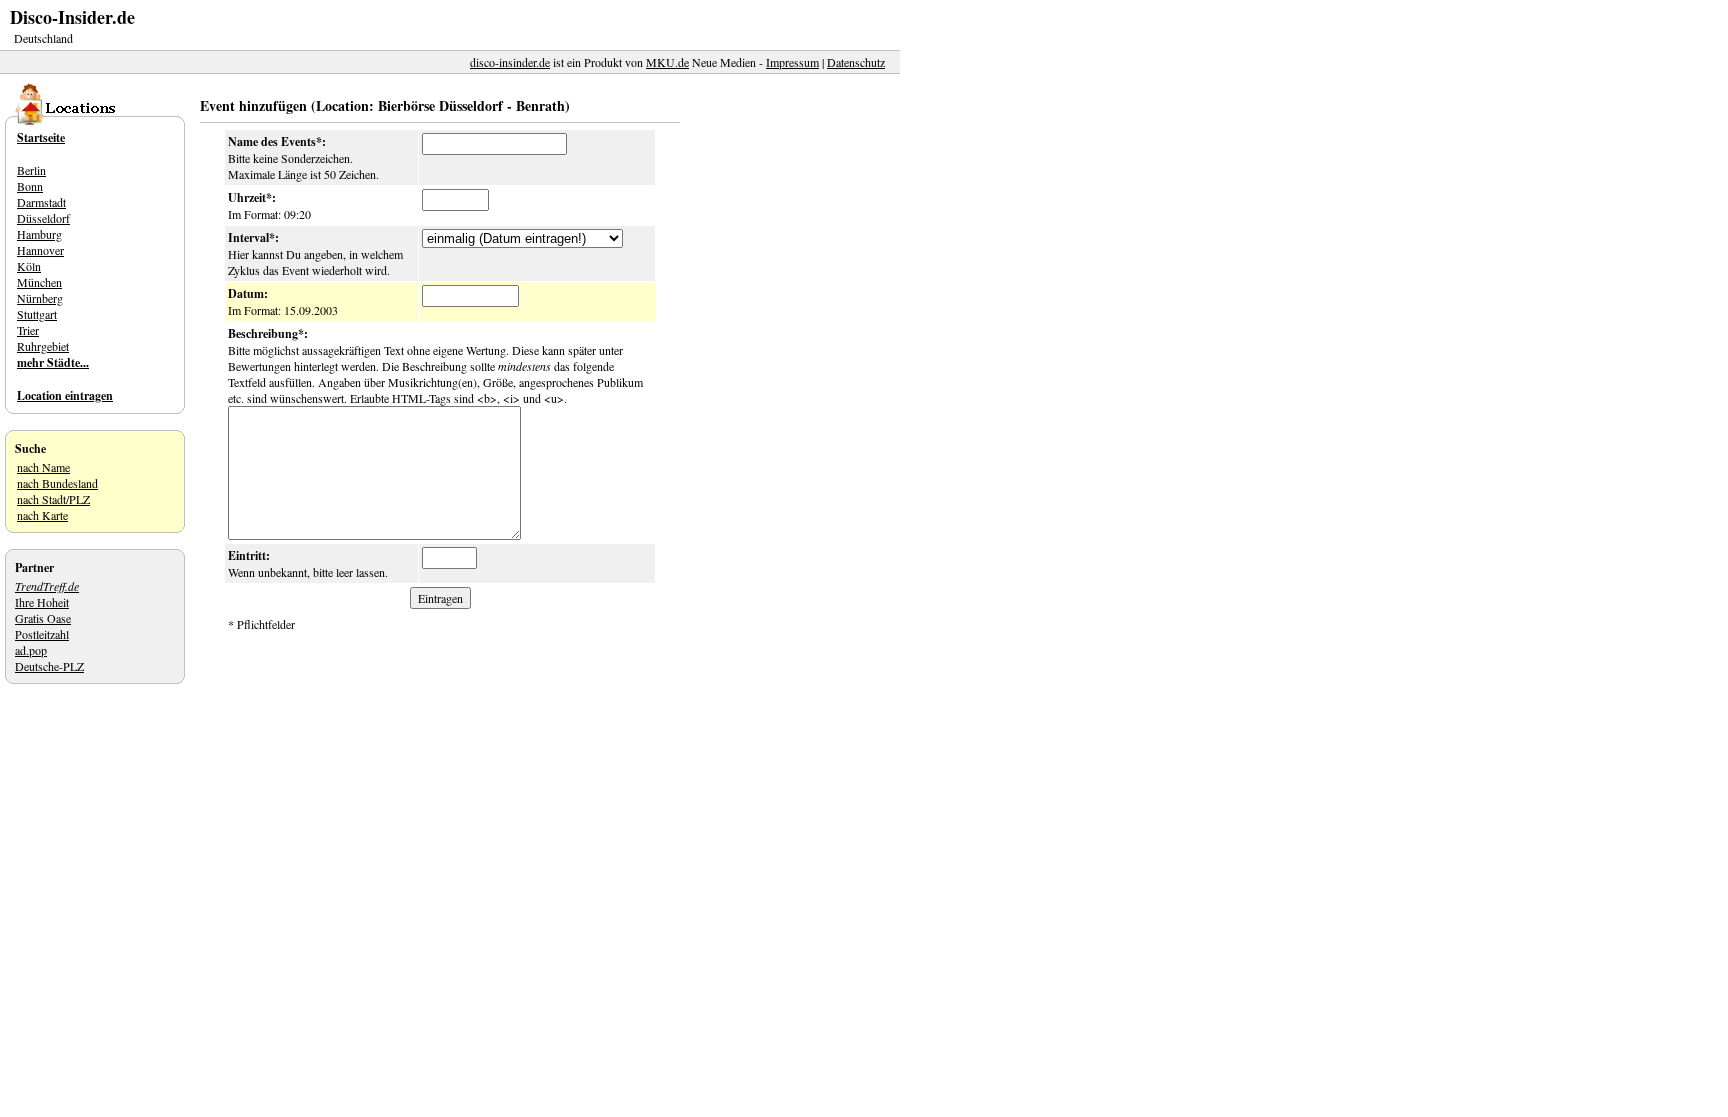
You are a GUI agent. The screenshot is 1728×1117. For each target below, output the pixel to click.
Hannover (40, 250)
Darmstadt (41, 202)
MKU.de (667, 62)
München (39, 282)
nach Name (43, 467)
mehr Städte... (53, 362)
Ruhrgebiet (43, 346)
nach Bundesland (57, 483)
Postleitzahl (42, 634)
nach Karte (42, 515)
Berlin (31, 170)
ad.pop (31, 650)
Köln (29, 266)
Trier (28, 330)
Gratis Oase (43, 618)
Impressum (792, 62)
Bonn (30, 186)
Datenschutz (856, 62)
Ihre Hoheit (42, 602)
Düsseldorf (43, 218)
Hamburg (39, 234)
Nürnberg (40, 298)
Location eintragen (65, 395)
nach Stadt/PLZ (53, 499)
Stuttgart (37, 314)
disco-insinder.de (510, 62)
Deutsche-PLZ (49, 666)
